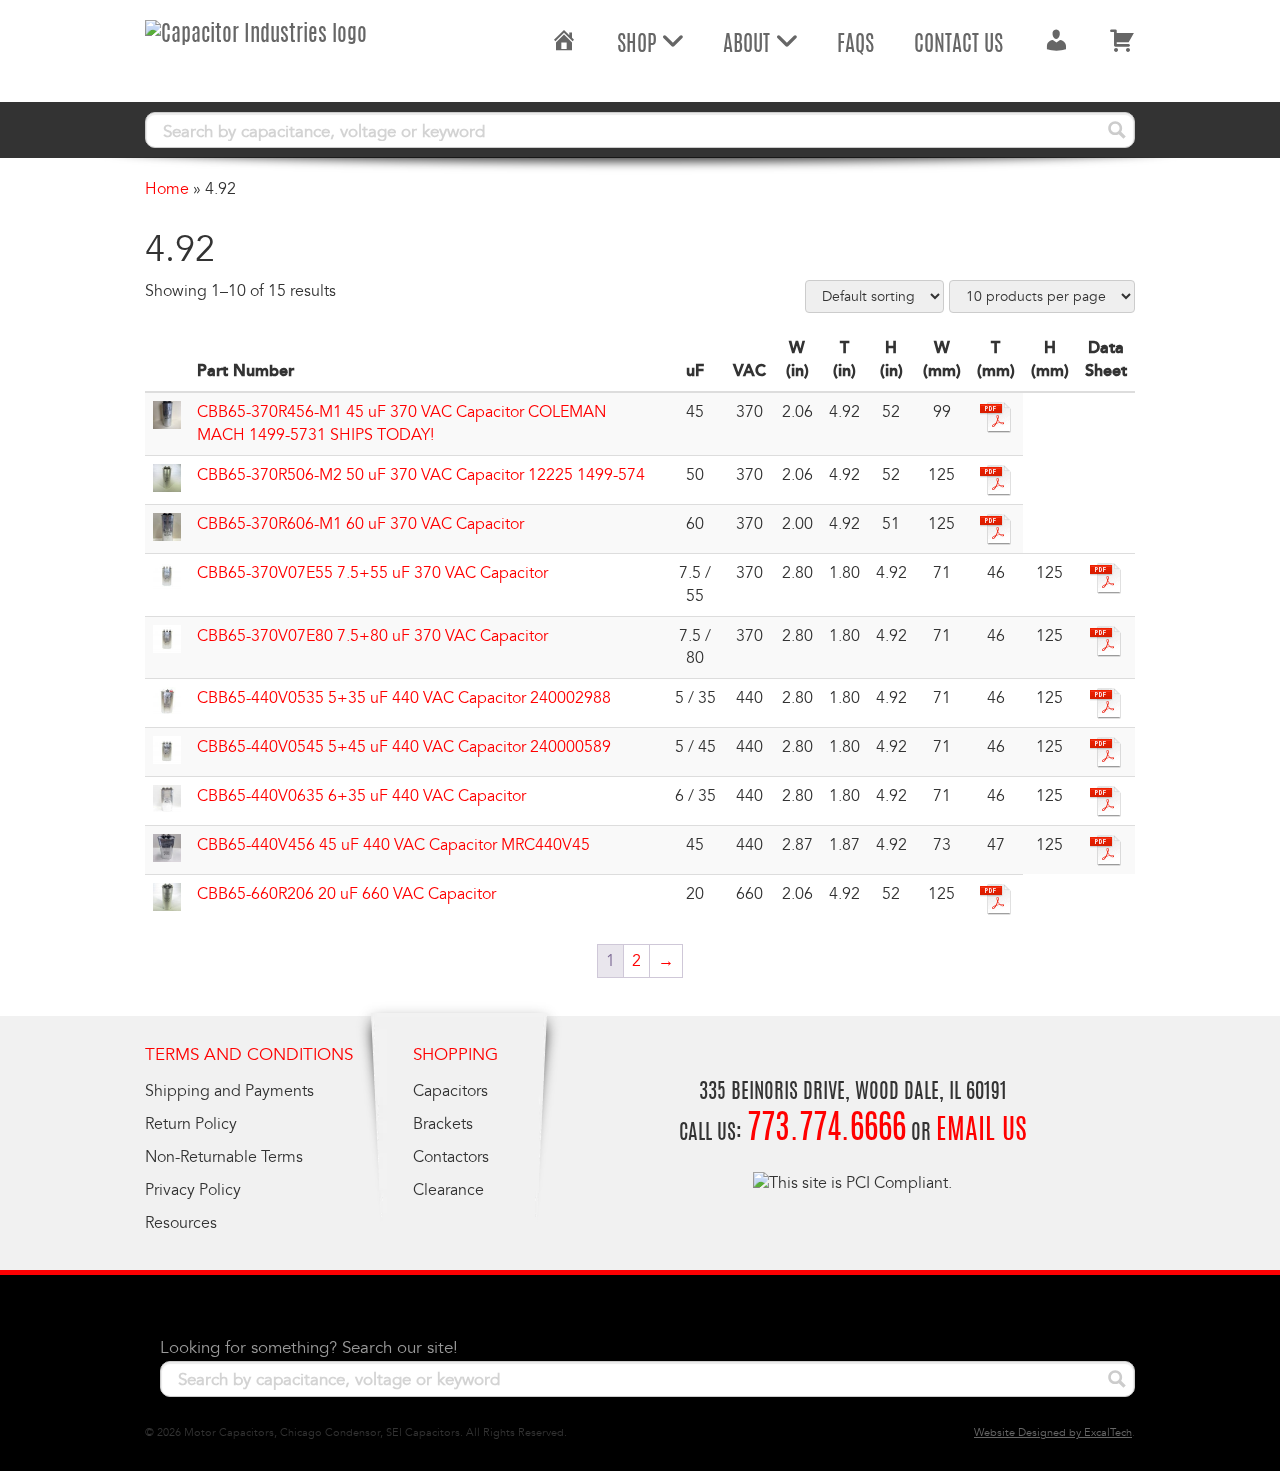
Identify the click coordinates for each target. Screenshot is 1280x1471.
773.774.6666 (826, 1130)
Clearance (448, 1190)
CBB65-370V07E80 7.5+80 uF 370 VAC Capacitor (372, 636)
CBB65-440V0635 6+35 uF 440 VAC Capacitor (361, 796)
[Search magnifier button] (1117, 130)
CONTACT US (958, 45)
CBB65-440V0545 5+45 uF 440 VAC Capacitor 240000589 (404, 747)
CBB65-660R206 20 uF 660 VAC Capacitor (346, 894)
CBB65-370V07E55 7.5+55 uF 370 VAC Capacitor (372, 573)
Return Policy (191, 1124)
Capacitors (450, 1091)
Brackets (443, 1124)
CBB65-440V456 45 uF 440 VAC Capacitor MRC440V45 (393, 845)
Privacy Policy (193, 1190)
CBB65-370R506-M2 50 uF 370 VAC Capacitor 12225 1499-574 (421, 475)
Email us (981, 1132)
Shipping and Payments (229, 1091)
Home (167, 189)
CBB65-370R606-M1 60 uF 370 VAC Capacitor (360, 524)
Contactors (451, 1157)
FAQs (855, 45)
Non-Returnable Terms (224, 1157)
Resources (181, 1223)
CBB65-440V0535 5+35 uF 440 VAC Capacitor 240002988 (404, 698)
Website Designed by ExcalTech (1053, 1432)
